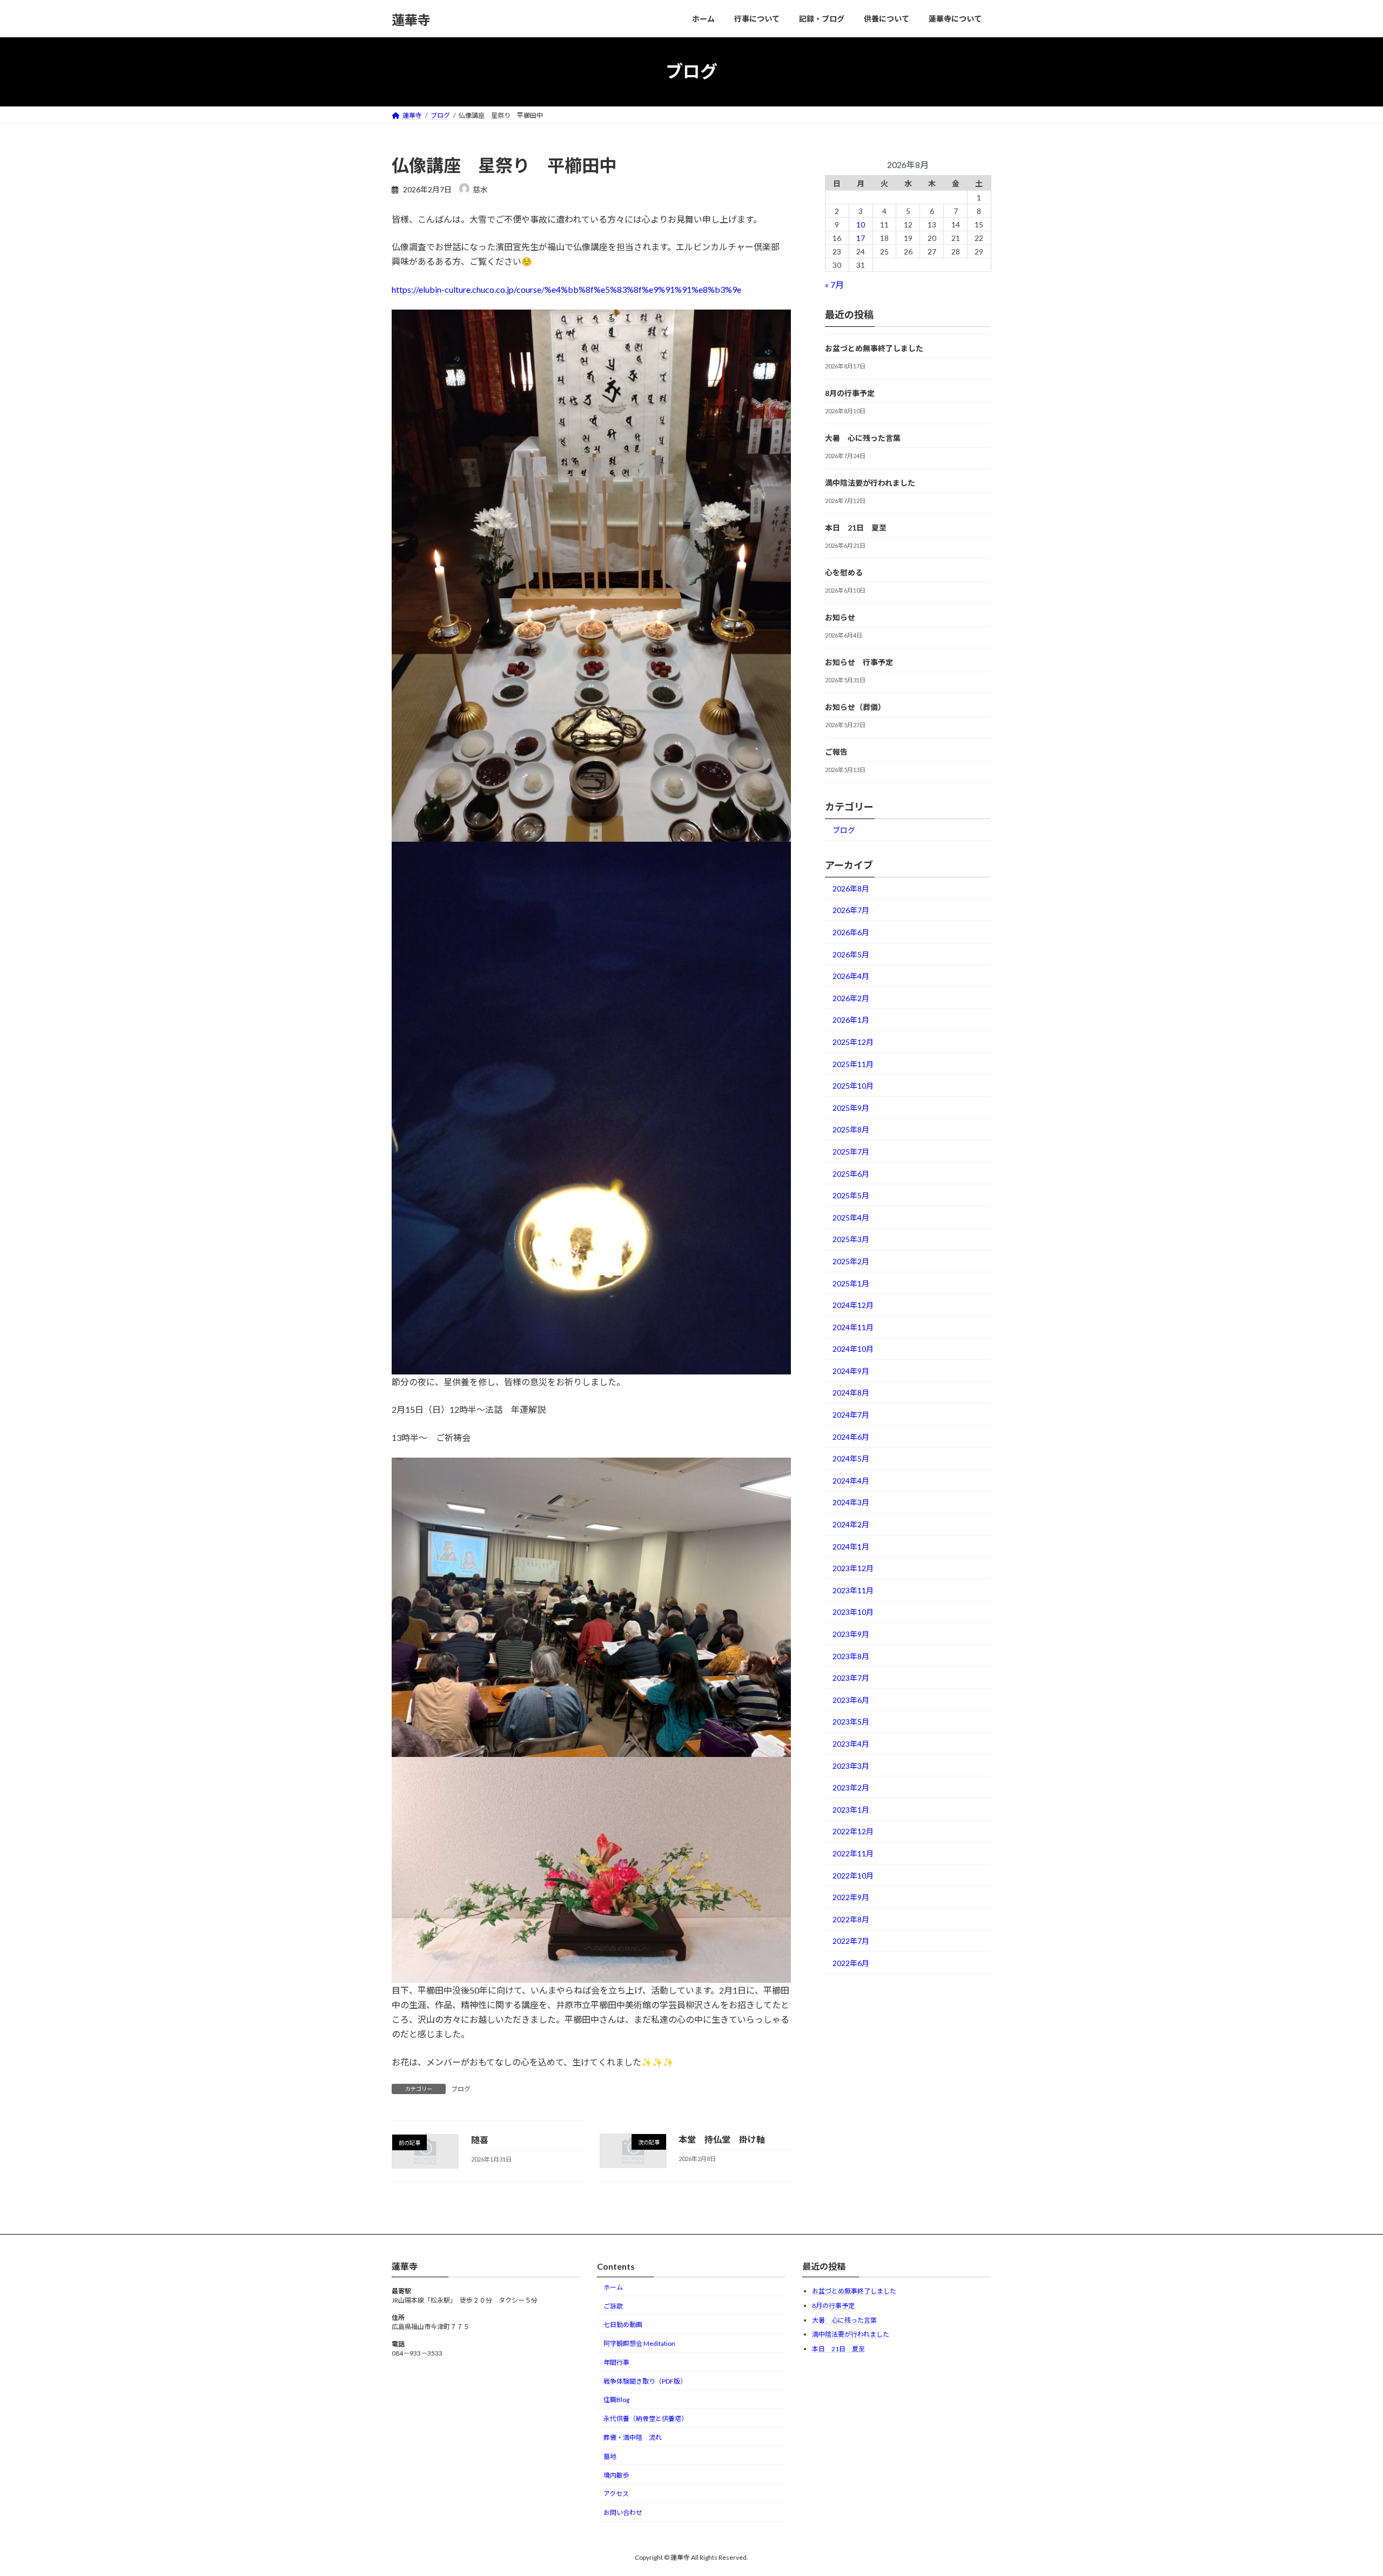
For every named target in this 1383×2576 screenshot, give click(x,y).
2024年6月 (851, 1436)
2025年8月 (851, 1129)
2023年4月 (851, 1744)
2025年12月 (853, 1042)
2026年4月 (851, 976)
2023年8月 (851, 1656)
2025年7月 (851, 1152)
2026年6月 (851, 932)
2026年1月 (851, 1020)
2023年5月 (851, 1722)
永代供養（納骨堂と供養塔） (646, 2419)
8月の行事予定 (850, 393)
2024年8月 (851, 1393)
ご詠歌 (613, 2306)
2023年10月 (853, 1612)
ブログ (461, 2089)
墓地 (610, 2456)
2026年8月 (851, 888)
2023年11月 (853, 1590)
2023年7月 (851, 1678)
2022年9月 (851, 1897)
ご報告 (836, 752)
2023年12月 (853, 1568)
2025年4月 (851, 1217)
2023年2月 (851, 1787)
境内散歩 (616, 2475)
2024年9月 (851, 1370)
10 (861, 224)
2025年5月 (851, 1195)
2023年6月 (851, 1699)
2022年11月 (853, 1853)
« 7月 (834, 284)
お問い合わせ (623, 2513)
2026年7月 (851, 910)
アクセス (616, 2494)
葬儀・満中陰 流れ (633, 2437)
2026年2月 (851, 998)
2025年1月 (851, 1283)
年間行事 (616, 2362)
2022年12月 (853, 1831)
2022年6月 (851, 1963)
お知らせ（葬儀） (855, 707)
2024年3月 (851, 1502)
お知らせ (840, 617)
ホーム (613, 2287)
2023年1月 (851, 1809)
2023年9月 (851, 1634)
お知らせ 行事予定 (859, 662)
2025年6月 (851, 1173)
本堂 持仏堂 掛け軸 (722, 2139)
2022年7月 (851, 1941)
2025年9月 (851, 1107)
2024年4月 (851, 1480)
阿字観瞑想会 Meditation (639, 2343)
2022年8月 (851, 1919)
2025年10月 (853, 1086)
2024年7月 (851, 1415)
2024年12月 (853, 1305)
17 (861, 237)
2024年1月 (851, 1546)
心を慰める (844, 572)
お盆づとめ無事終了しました (874, 348)
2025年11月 (853, 1064)
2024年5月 (851, 1458)
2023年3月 (851, 1765)
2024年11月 (853, 1327)
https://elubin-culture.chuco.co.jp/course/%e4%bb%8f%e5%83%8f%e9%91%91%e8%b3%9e (566, 289)
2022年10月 (853, 1875)
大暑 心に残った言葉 (863, 438)
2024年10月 (853, 1349)
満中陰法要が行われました (870, 483)
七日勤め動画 (623, 2325)
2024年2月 (851, 1524)
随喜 (480, 2140)
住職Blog (616, 2400)
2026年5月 (851, 954)
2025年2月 (851, 1261)
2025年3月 (851, 1239)
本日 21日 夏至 (856, 528)
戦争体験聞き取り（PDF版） (645, 2381)
